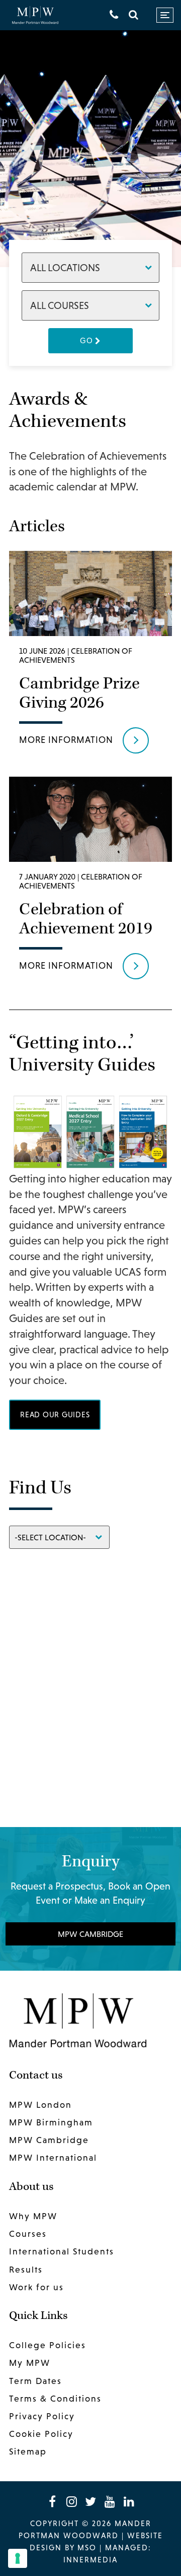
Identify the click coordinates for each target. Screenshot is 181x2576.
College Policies (48, 2346)
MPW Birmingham (51, 2123)
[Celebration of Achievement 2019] (90, 882)
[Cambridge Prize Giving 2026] (90, 656)
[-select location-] (59, 1536)
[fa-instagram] (71, 2501)
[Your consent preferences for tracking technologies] (18, 2558)
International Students (62, 2252)
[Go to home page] (35, 15)
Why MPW (33, 2216)
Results (26, 2270)
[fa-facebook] (52, 2501)
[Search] (133, 15)
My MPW (30, 2363)
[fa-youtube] (110, 2501)
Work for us (36, 2287)
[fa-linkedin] (129, 2501)
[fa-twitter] (90, 2501)
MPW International (53, 2158)
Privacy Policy (42, 2416)
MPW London (40, 2105)
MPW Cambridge (90, 1934)
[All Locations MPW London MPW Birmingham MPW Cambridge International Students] (90, 267)
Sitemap (28, 2452)
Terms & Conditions (55, 2399)
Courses (28, 2234)
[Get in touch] (114, 15)
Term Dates (35, 2381)
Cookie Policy (41, 2434)
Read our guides (55, 1415)
